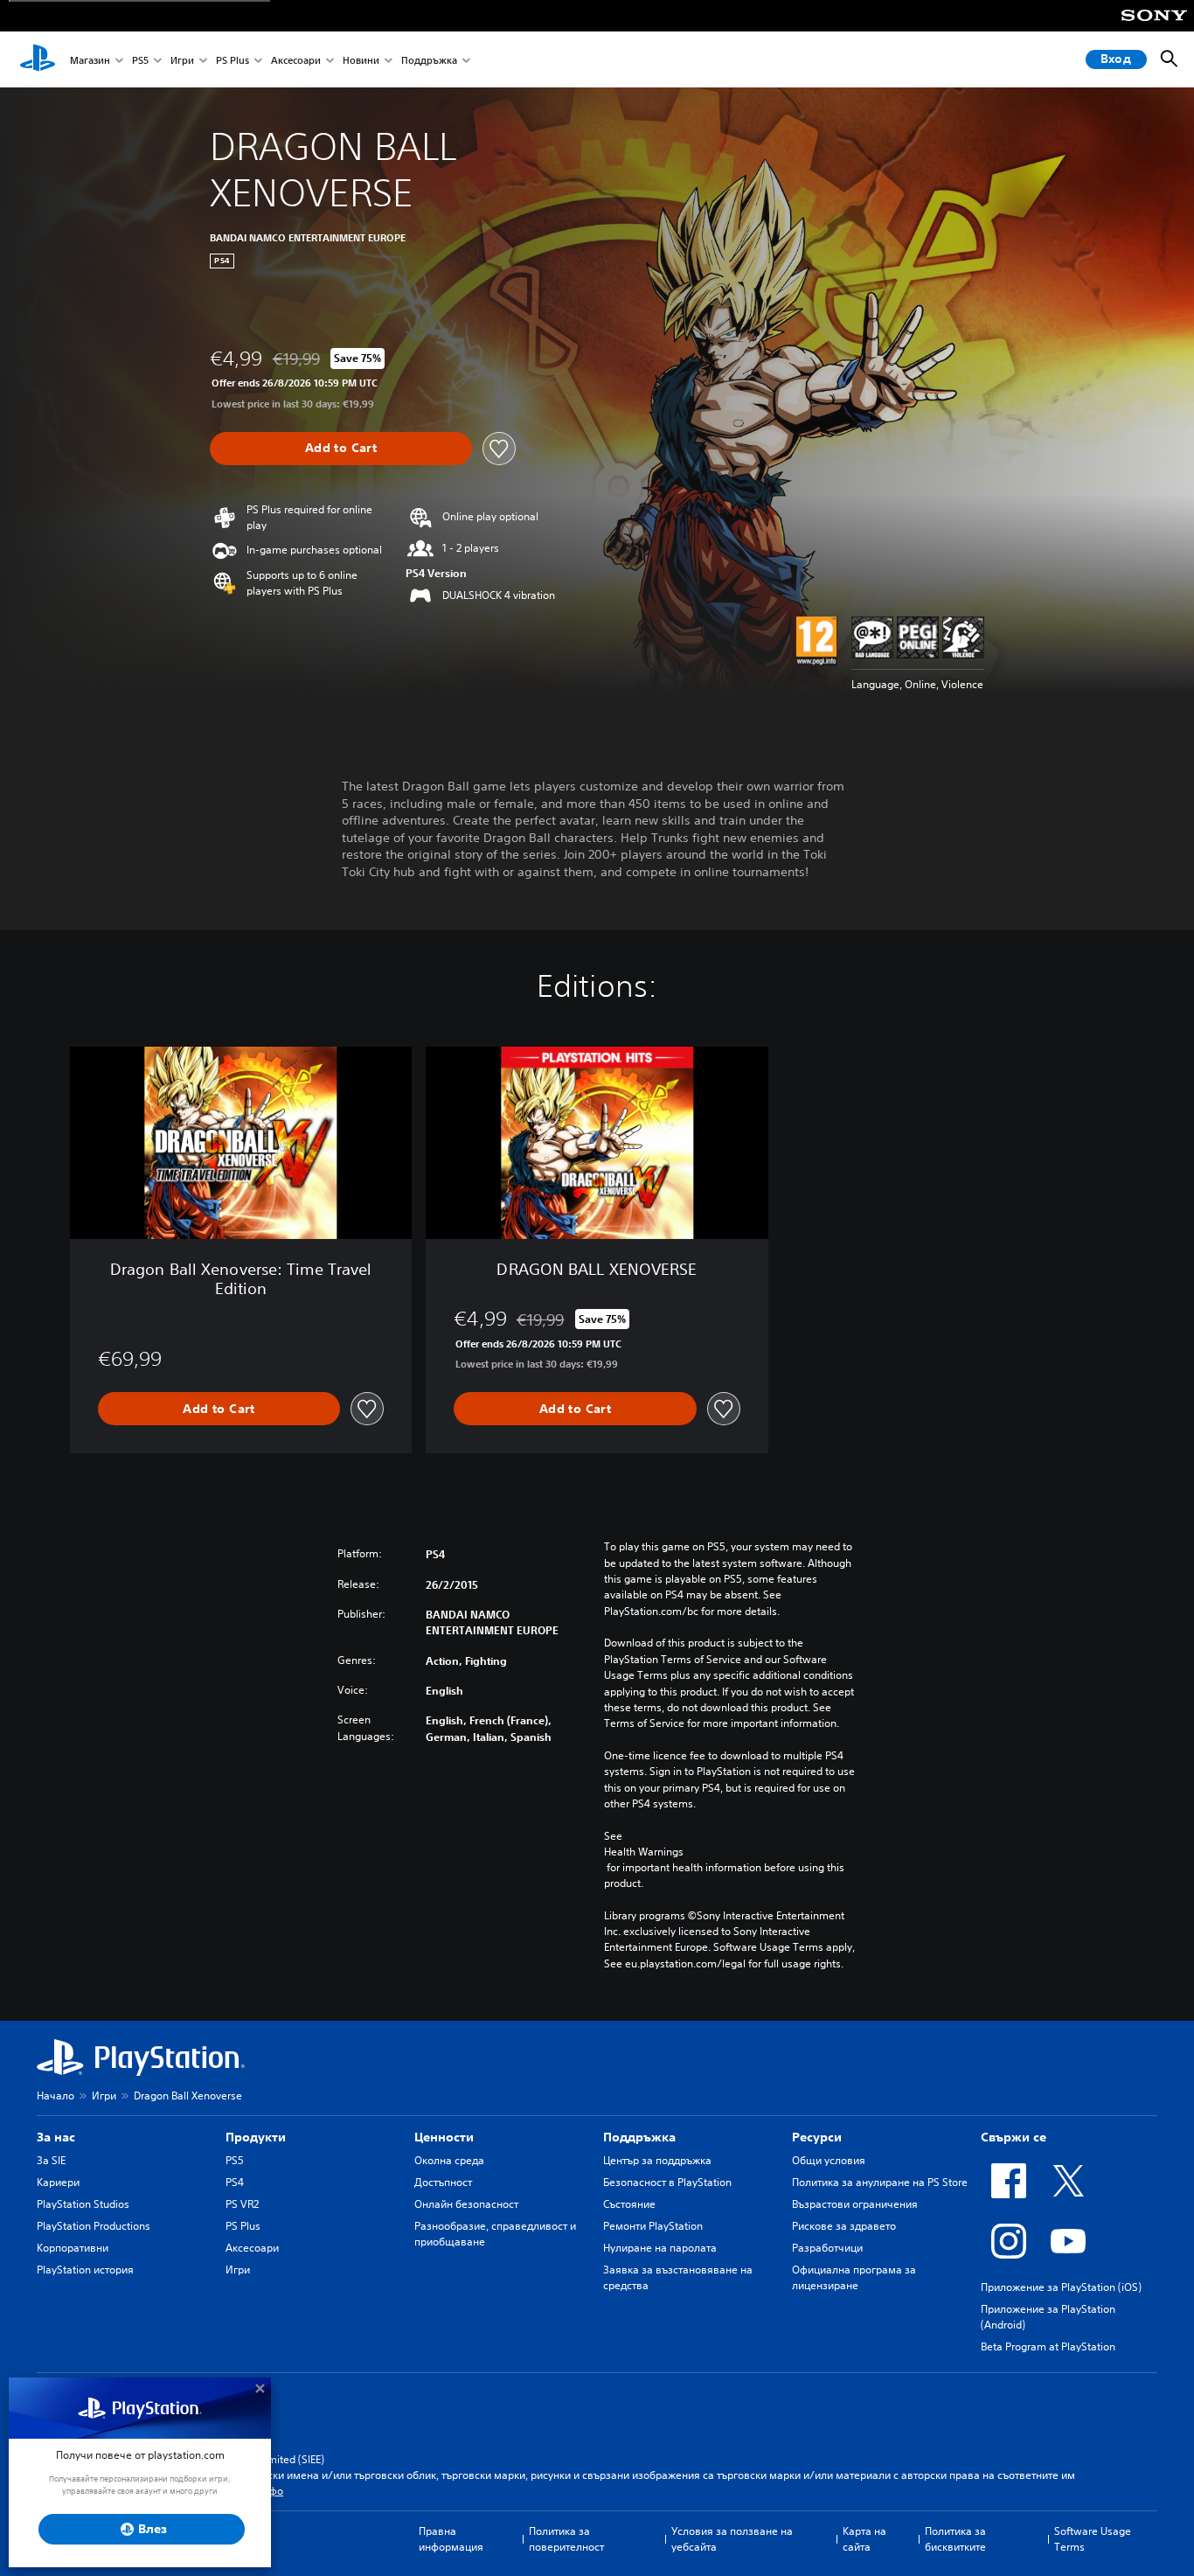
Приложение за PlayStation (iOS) (1061, 2287)
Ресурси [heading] (817, 2137)
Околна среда (449, 2160)
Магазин (90, 60)
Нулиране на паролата (660, 2248)
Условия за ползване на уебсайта (732, 2539)
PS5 (140, 60)
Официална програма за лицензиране (854, 2277)
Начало (56, 2096)
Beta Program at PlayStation (1048, 2346)
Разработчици (827, 2248)
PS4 (235, 2182)
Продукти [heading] (256, 2137)
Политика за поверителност (566, 2539)
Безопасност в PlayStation (667, 2182)
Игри (182, 60)
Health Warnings (644, 1852)
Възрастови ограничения (855, 2204)
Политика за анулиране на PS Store (880, 2182)
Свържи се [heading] (1014, 2137)
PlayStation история (85, 2270)
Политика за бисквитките (955, 2539)
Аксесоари (296, 60)
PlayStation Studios (83, 2204)
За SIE (51, 2160)
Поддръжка (429, 60)
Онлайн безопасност (466, 2204)
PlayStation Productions (94, 2226)
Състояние (629, 2204)
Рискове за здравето (844, 2226)
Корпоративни (73, 2248)
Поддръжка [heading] (639, 2137)
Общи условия (829, 2160)
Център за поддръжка (657, 2160)
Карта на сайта (864, 2539)
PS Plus (233, 60)
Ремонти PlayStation (653, 2226)
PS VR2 (242, 2204)
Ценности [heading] (444, 2137)
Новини (361, 60)
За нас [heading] (56, 2137)
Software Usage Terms (1093, 2539)
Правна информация (451, 2539)
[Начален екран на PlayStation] (38, 59)
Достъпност (443, 2182)
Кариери (58, 2182)
